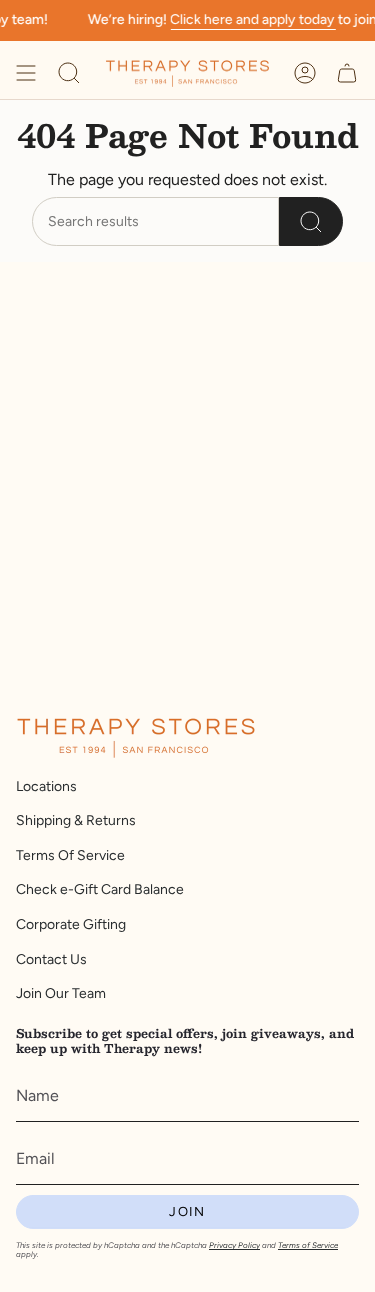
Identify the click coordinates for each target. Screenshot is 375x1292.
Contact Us (51, 959)
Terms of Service (308, 1245)
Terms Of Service (70, 855)
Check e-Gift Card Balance (100, 889)
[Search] (311, 221)
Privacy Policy (234, 1245)
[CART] (347, 73)
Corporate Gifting (71, 924)
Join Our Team (61, 993)
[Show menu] (26, 73)
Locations (46, 786)
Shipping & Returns (76, 820)
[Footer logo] (136, 738)
